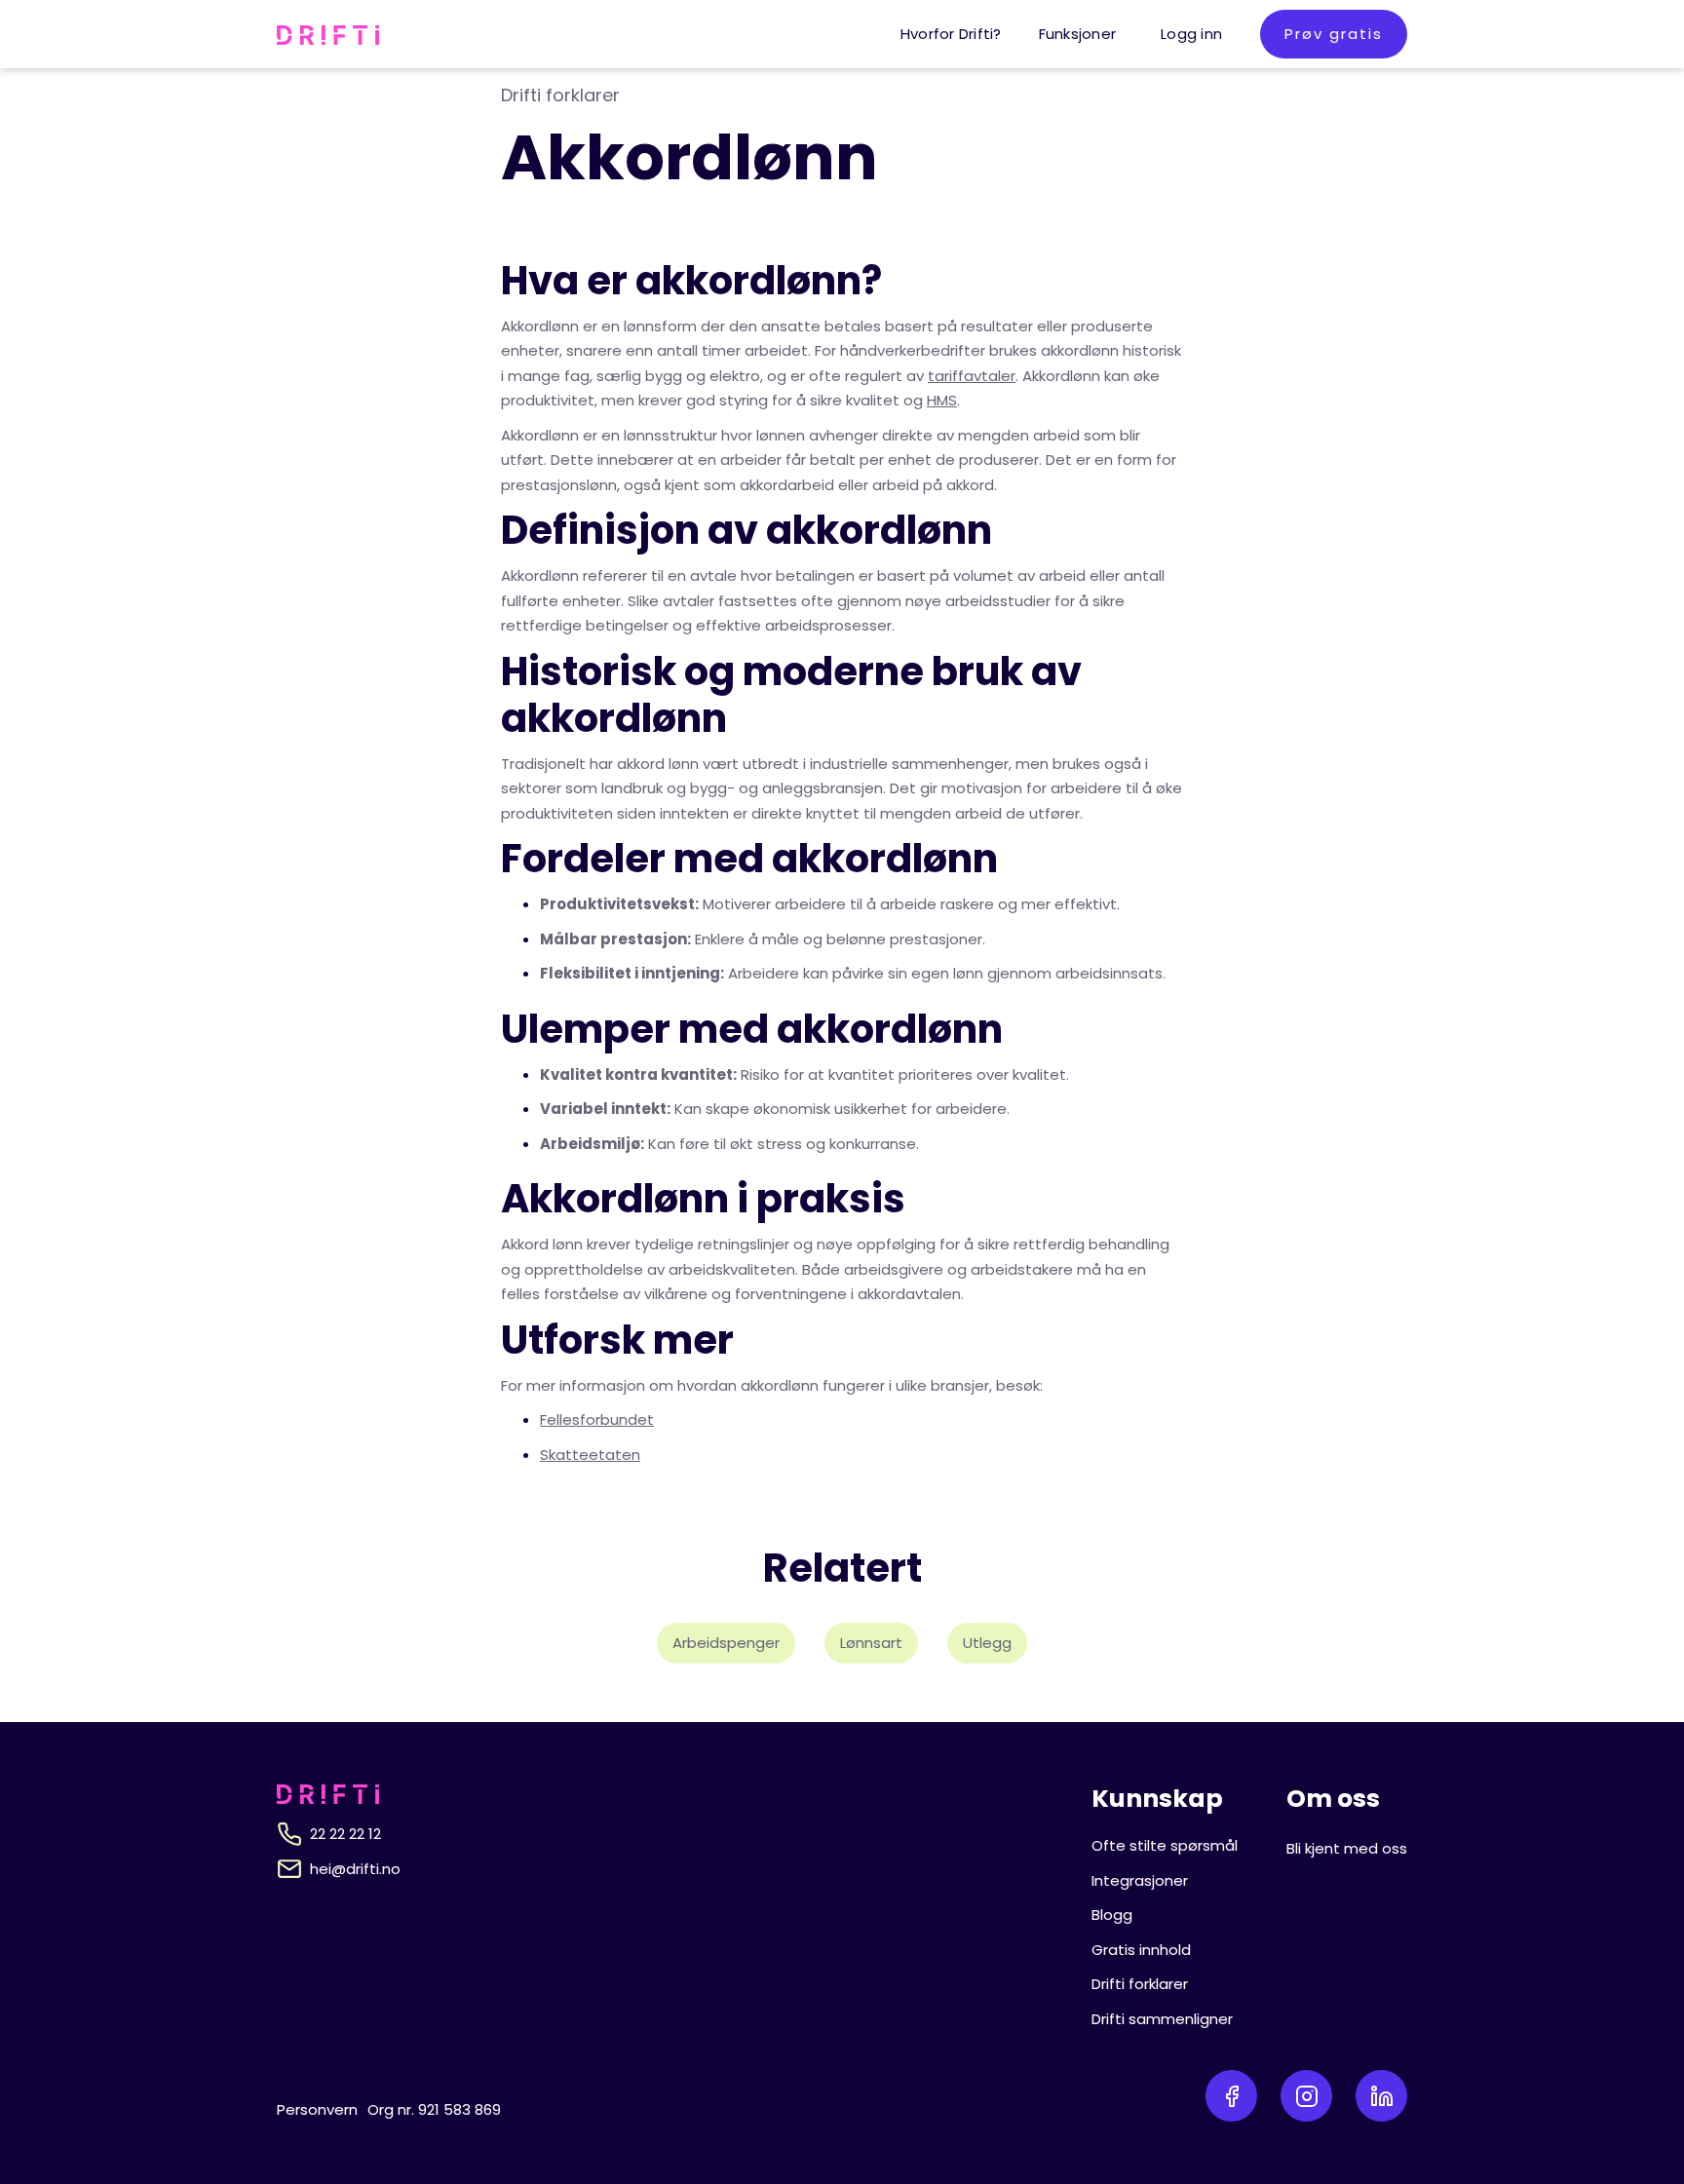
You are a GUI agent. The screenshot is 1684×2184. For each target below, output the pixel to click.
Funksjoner (1078, 34)
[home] (328, 34)
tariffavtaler (972, 376)
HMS (942, 400)
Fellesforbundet (597, 1419)
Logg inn (1191, 34)
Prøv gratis (1334, 34)
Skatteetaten (590, 1455)
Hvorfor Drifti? (951, 34)
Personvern (317, 2109)
